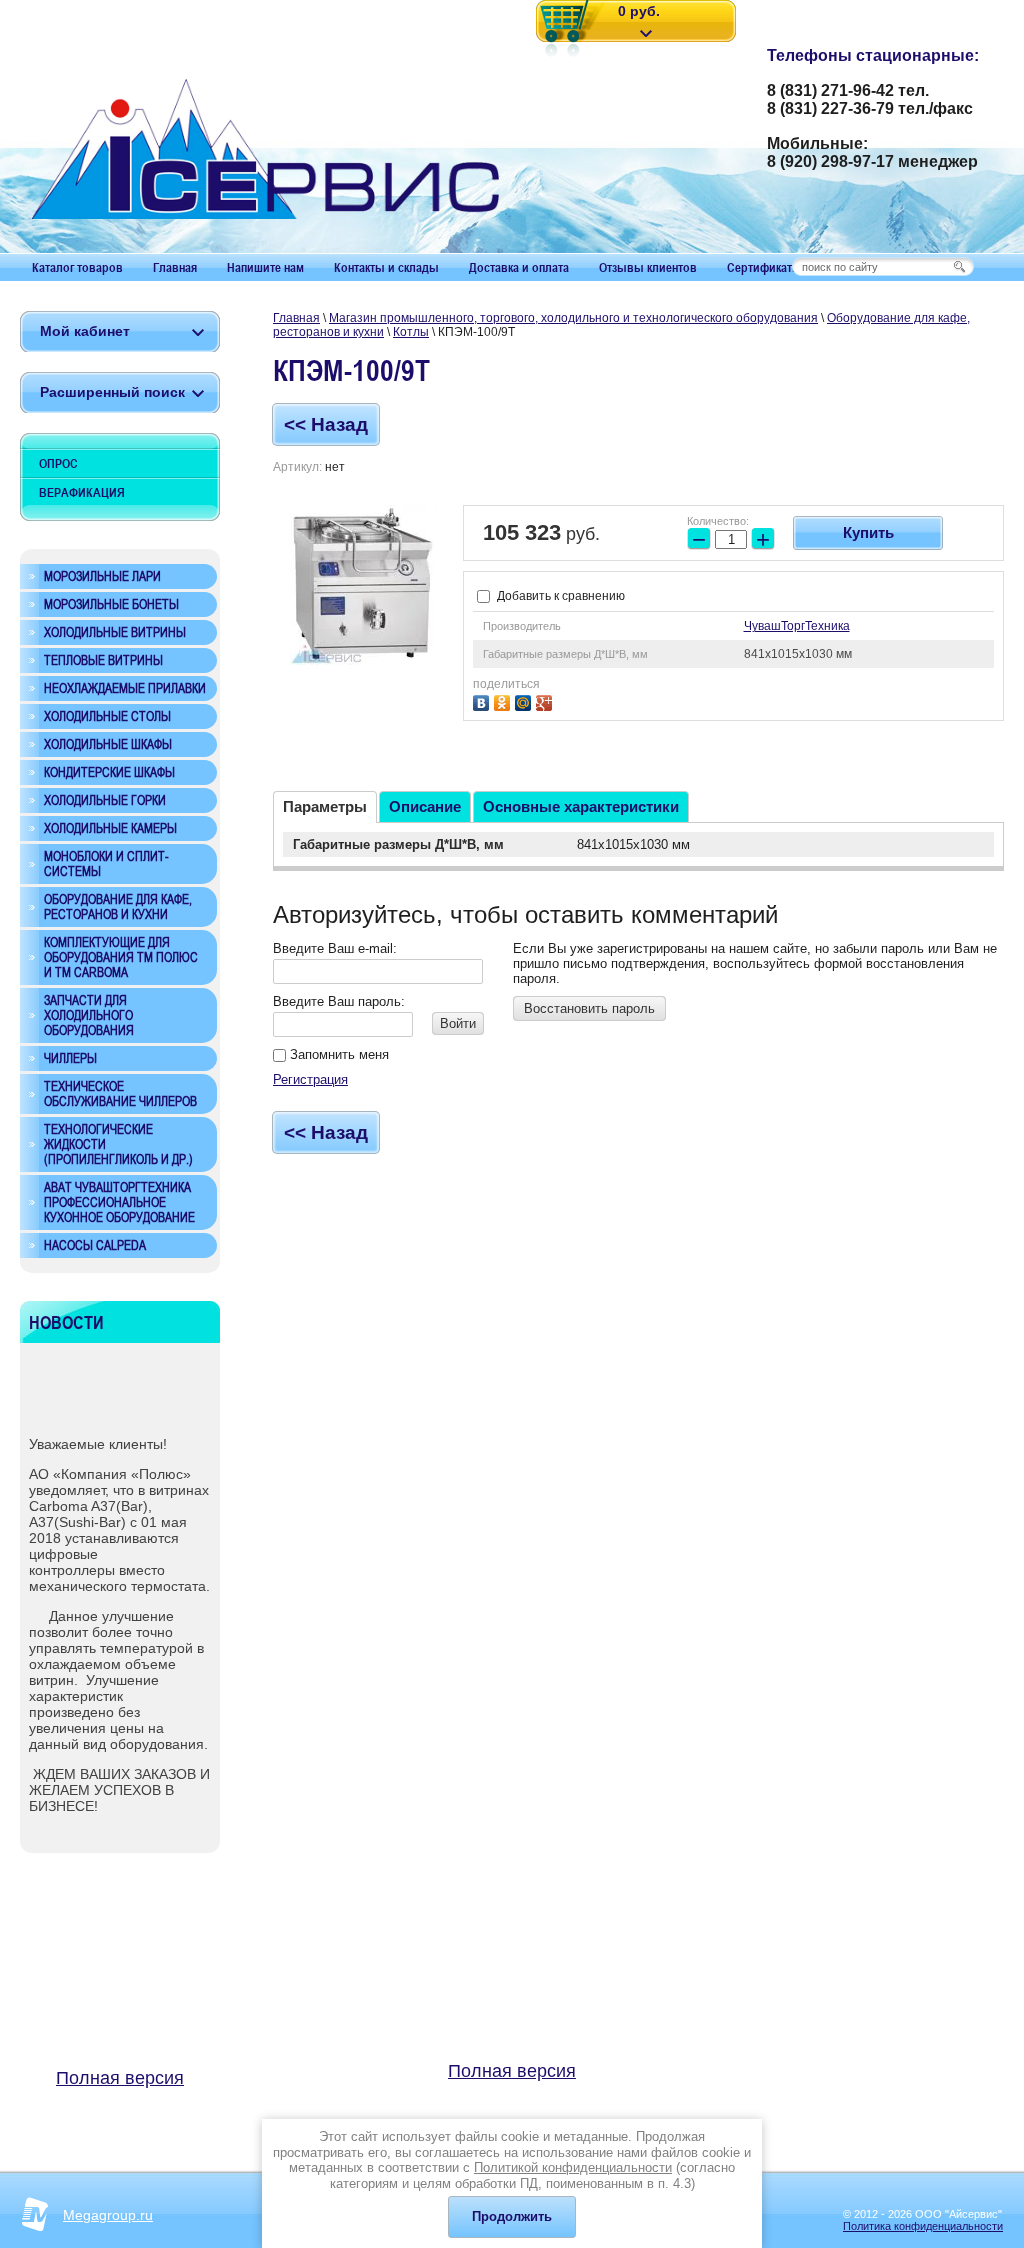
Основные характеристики (581, 806)
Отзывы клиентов (648, 267)
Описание (425, 806)
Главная (175, 267)
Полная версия (120, 2078)
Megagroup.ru (108, 2215)
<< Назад (326, 424)
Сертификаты (764, 267)
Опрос (58, 463)
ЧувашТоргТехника (797, 626)
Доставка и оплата (519, 267)
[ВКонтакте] (483, 700)
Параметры (325, 806)
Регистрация (310, 1079)
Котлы (411, 332)
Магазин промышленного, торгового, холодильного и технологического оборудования (573, 318)
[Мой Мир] (525, 700)
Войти (458, 1023)
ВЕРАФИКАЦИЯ (82, 492)
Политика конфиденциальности (923, 2226)
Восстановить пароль (589, 1008)
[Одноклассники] (504, 700)
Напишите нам (265, 267)
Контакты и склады (386, 267)
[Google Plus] (546, 700)
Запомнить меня (337, 1054)
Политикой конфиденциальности (573, 2167)
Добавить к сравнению (559, 596)
